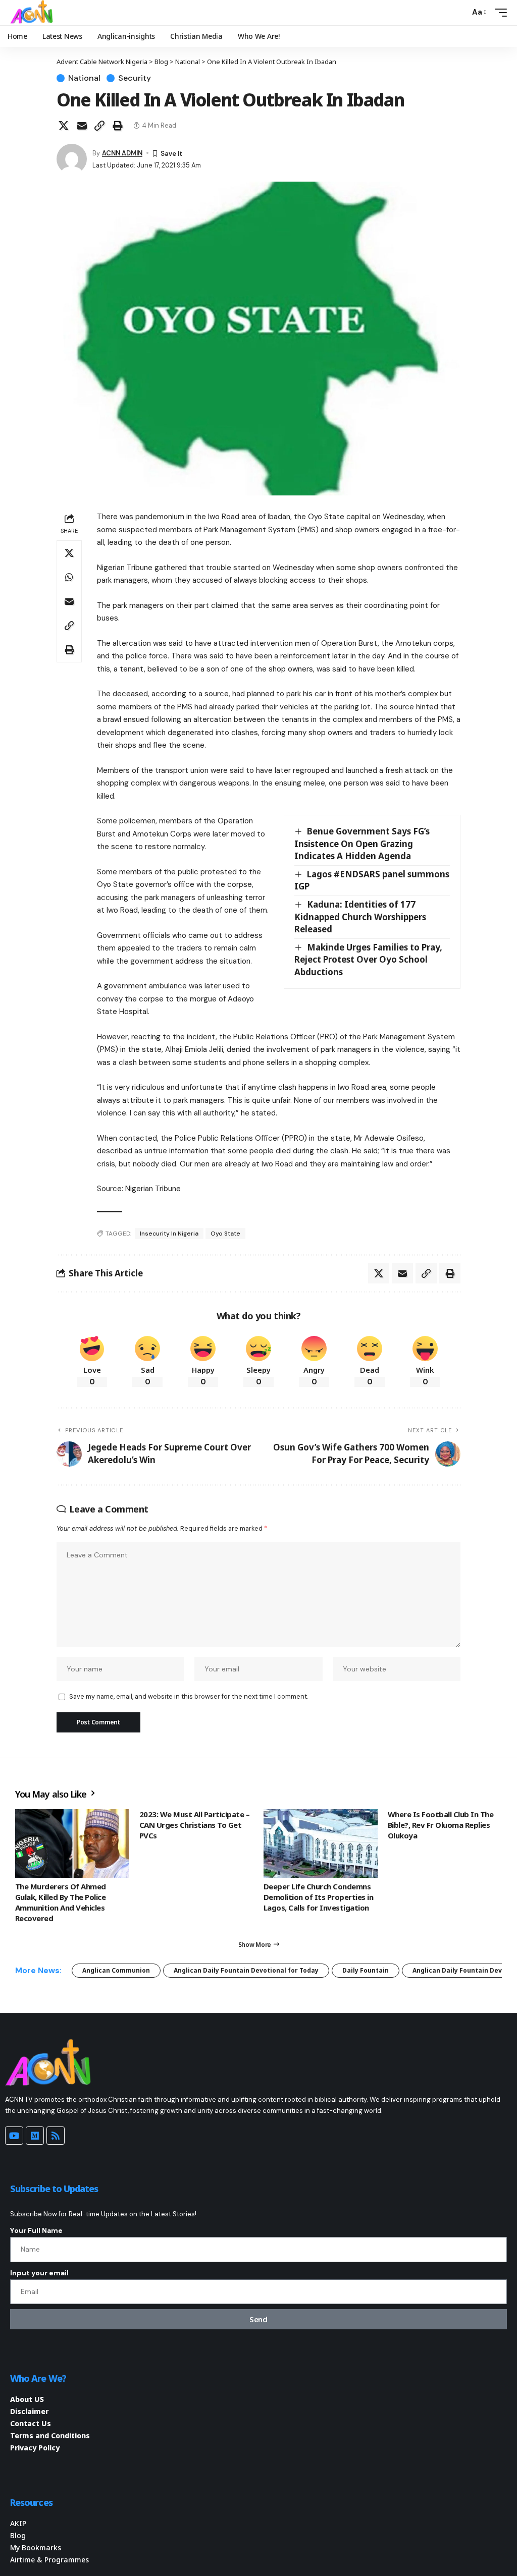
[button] (459, 13)
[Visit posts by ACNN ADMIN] (72, 159)
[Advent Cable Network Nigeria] (33, 13)
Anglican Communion (116, 1970)
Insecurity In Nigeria (169, 1234)
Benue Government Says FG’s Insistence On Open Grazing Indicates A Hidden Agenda (362, 844)
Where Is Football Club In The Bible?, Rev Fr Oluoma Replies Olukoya (441, 1825)
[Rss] (56, 2136)
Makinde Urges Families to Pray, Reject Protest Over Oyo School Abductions (368, 960)
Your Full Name (36, 2230)
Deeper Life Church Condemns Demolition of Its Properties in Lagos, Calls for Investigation (318, 1897)
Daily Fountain (366, 1970)
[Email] (82, 126)
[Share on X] (64, 126)
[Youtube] (14, 2136)
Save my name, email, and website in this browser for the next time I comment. (189, 1696)
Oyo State (225, 1234)
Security (135, 78)
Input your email (39, 2273)
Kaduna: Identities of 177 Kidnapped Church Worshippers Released (360, 917)
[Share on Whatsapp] (69, 577)
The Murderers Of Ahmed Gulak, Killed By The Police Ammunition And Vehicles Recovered (61, 1902)
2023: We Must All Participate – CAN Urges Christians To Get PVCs (194, 1825)
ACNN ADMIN (122, 153)
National (84, 78)
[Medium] (35, 2136)
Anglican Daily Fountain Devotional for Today (246, 1970)
